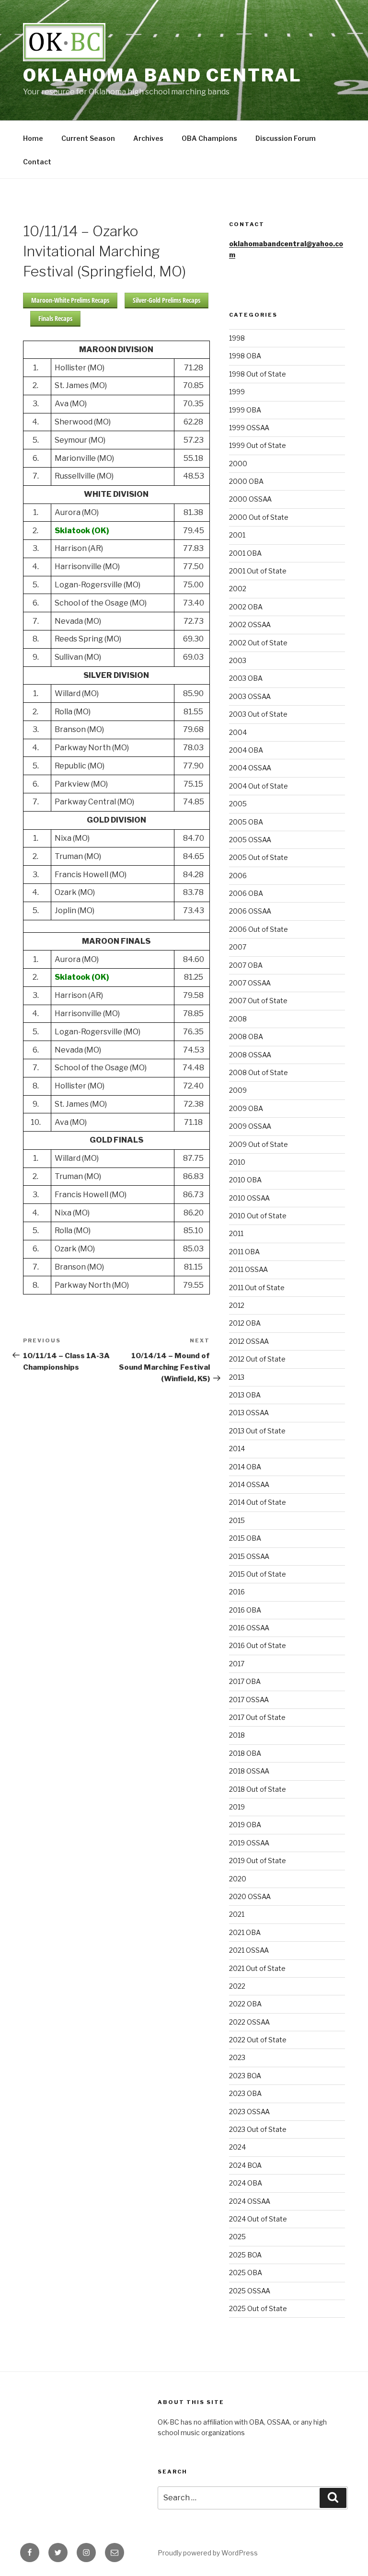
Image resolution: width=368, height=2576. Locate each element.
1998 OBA (245, 356)
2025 (237, 2237)
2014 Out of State (258, 1502)
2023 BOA (245, 2076)
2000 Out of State (259, 517)
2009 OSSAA (250, 1126)
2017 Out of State (257, 1717)
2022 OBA (245, 2004)
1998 (237, 338)
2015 (237, 1520)
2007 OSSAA (250, 983)
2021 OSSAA (249, 1950)
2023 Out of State (258, 2129)
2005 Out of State (259, 857)
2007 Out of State (258, 1001)
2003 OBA (246, 678)
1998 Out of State (258, 374)
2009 (238, 1090)
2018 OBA (245, 1753)
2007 (238, 947)
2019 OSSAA (249, 1843)
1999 (237, 392)
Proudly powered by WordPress (208, 2553)
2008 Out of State (259, 1072)
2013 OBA (245, 1395)
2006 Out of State (259, 929)
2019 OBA (245, 1825)
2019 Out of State (258, 1860)
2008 (238, 1019)
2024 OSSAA (250, 2201)
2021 (237, 1914)
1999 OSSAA (249, 428)
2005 (238, 804)
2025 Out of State (258, 2308)
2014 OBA (245, 1467)
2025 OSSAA (250, 2291)
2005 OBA (246, 822)
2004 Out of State (259, 786)
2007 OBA (246, 965)
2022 (237, 1986)
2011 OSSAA (248, 1269)
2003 (238, 660)
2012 (237, 1305)
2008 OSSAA (250, 1055)
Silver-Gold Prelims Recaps (167, 300)
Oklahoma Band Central (162, 75)
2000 (238, 464)
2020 (238, 1879)
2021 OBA (245, 1932)
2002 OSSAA (250, 624)
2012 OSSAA (249, 1341)
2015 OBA (245, 1538)
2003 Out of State (258, 714)
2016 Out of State (258, 1645)
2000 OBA (246, 481)
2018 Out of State (258, 1789)
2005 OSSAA (250, 840)
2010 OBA (245, 1180)
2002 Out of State (258, 643)
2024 (237, 2147)
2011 (236, 1233)
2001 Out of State (258, 571)
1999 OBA (245, 410)
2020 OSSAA (250, 1896)
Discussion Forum (286, 138)
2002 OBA (246, 607)
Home (33, 138)
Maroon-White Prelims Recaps (70, 300)
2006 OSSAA (250, 911)
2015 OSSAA (249, 1556)
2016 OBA (245, 1610)
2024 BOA (245, 2165)
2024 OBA (246, 2183)
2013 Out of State (257, 1431)
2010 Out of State (258, 1216)
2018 (237, 1735)
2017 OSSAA (249, 1700)
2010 (237, 1162)
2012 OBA (245, 1323)
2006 (238, 876)
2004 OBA (246, 750)
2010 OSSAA (249, 1198)
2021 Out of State (257, 1968)
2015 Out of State (258, 1574)
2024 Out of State (258, 2219)
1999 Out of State (258, 445)
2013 (237, 1377)
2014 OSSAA (249, 1484)
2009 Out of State (259, 1144)
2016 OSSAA (249, 1628)
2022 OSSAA (249, 2022)
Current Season (88, 138)
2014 (237, 1448)
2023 (237, 2057)
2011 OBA (244, 1252)
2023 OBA (245, 2093)
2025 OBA (246, 2273)
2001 (237, 535)
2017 (237, 1664)
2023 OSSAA (249, 2112)
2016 (237, 1592)
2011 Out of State (257, 1288)
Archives (148, 138)
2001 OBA (245, 553)
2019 (237, 1807)
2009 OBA (246, 1108)
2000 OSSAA (250, 499)
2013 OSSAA (249, 1413)
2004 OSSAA (250, 768)
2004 (238, 732)
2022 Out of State (258, 2040)
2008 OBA (246, 1036)
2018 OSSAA (249, 1771)
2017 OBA (245, 1681)
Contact (37, 162)
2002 (238, 589)
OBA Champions (209, 138)
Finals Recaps (55, 318)
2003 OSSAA (250, 696)
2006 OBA (246, 893)
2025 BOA (245, 2255)
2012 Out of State (257, 1359)
